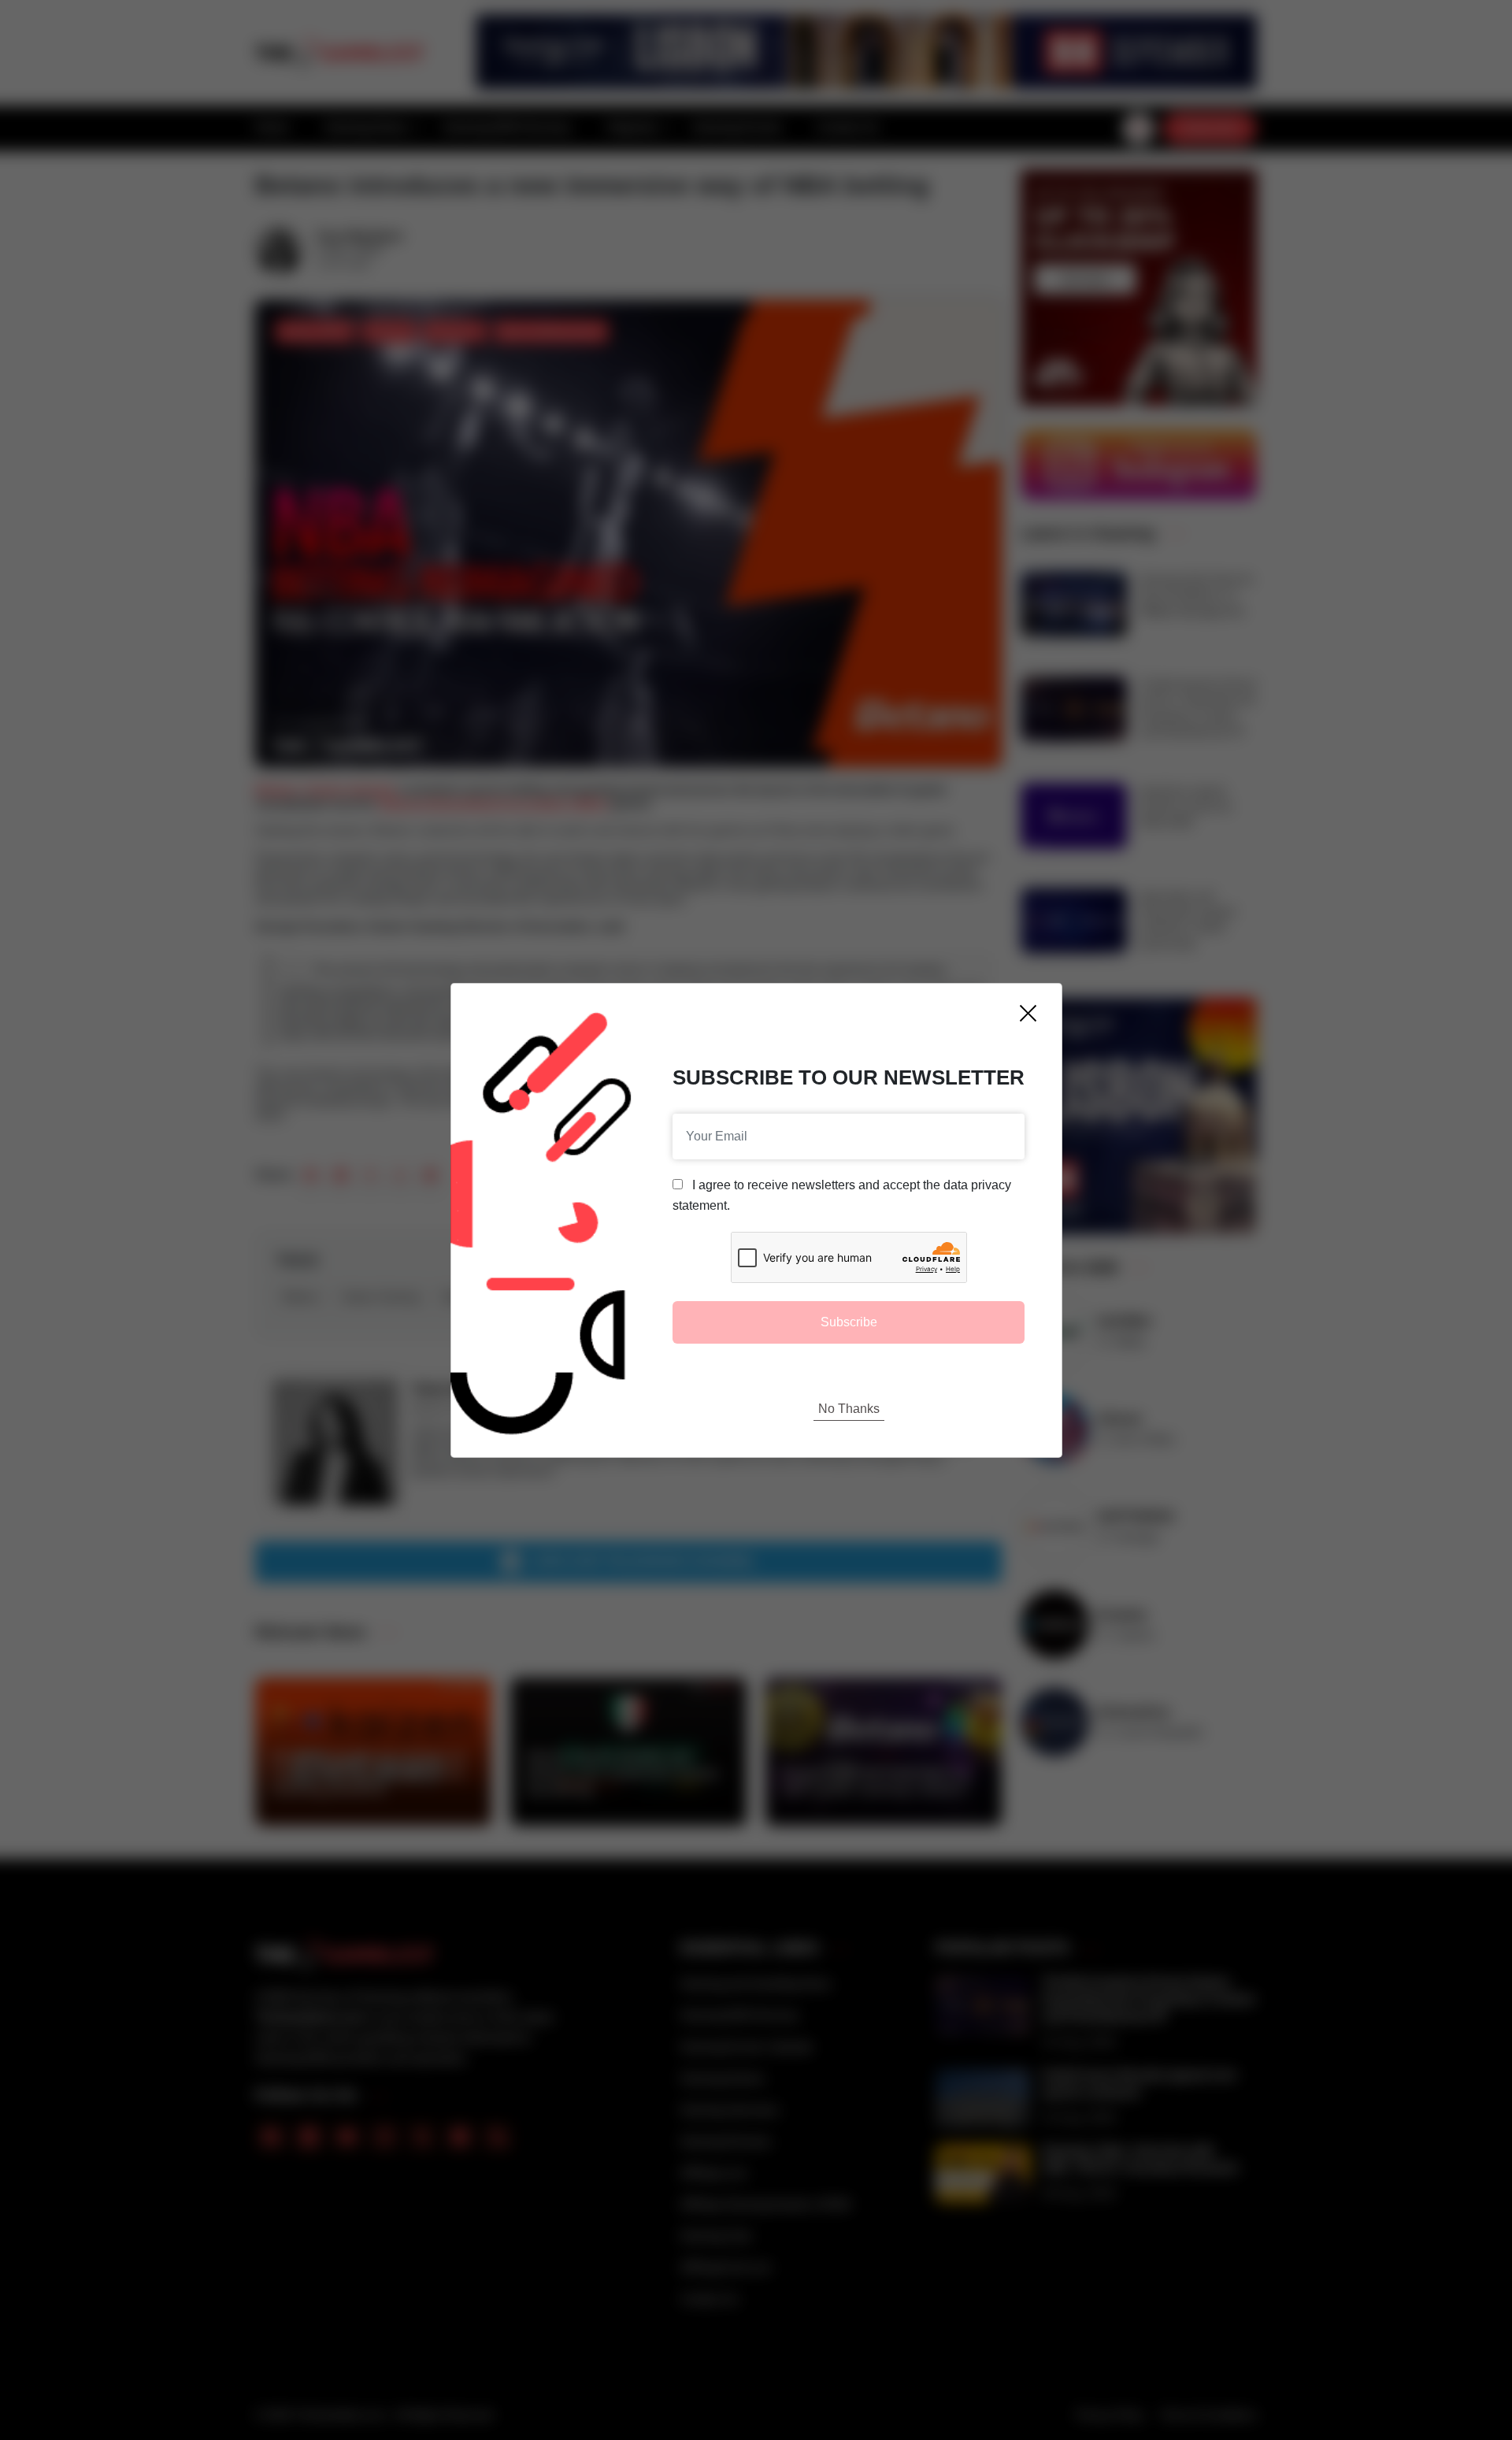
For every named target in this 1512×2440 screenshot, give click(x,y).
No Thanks (849, 1409)
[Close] (1028, 1013)
